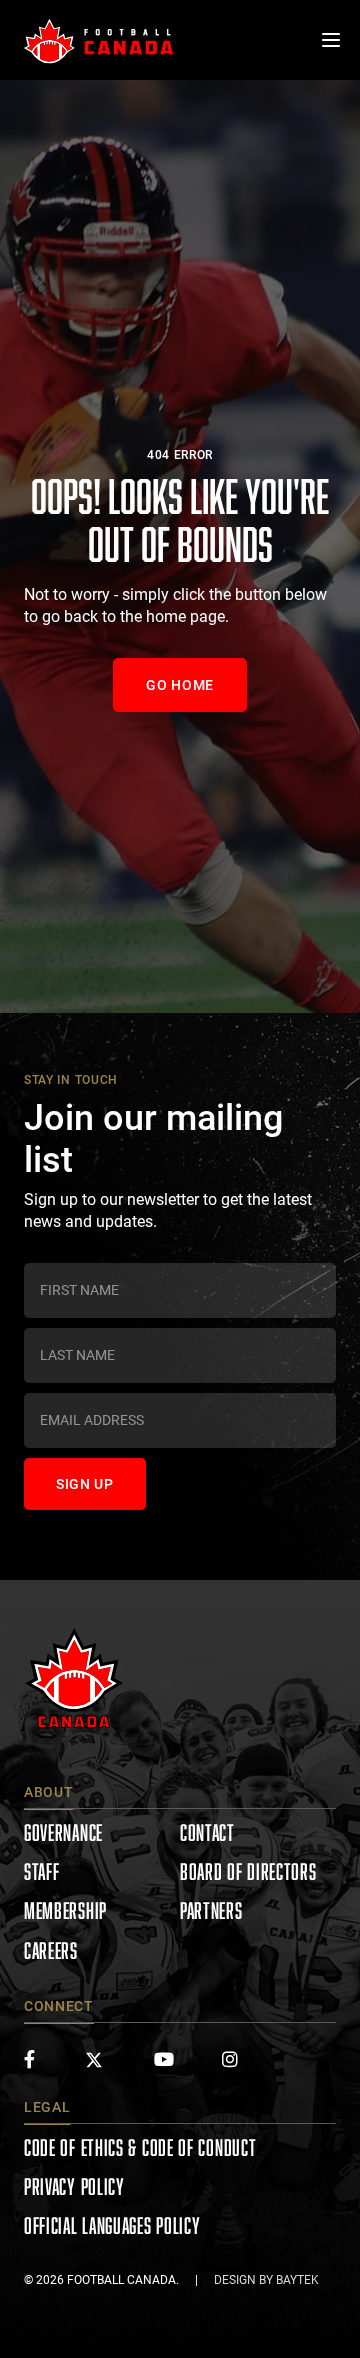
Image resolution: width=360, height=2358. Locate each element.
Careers (51, 1950)
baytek (297, 2280)
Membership (65, 1910)
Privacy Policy (74, 2186)
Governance (63, 1832)
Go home (180, 685)
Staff (42, 1871)
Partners (211, 1910)
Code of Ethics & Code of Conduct (140, 2147)
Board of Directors (248, 1871)
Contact (207, 1832)
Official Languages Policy (112, 2225)
